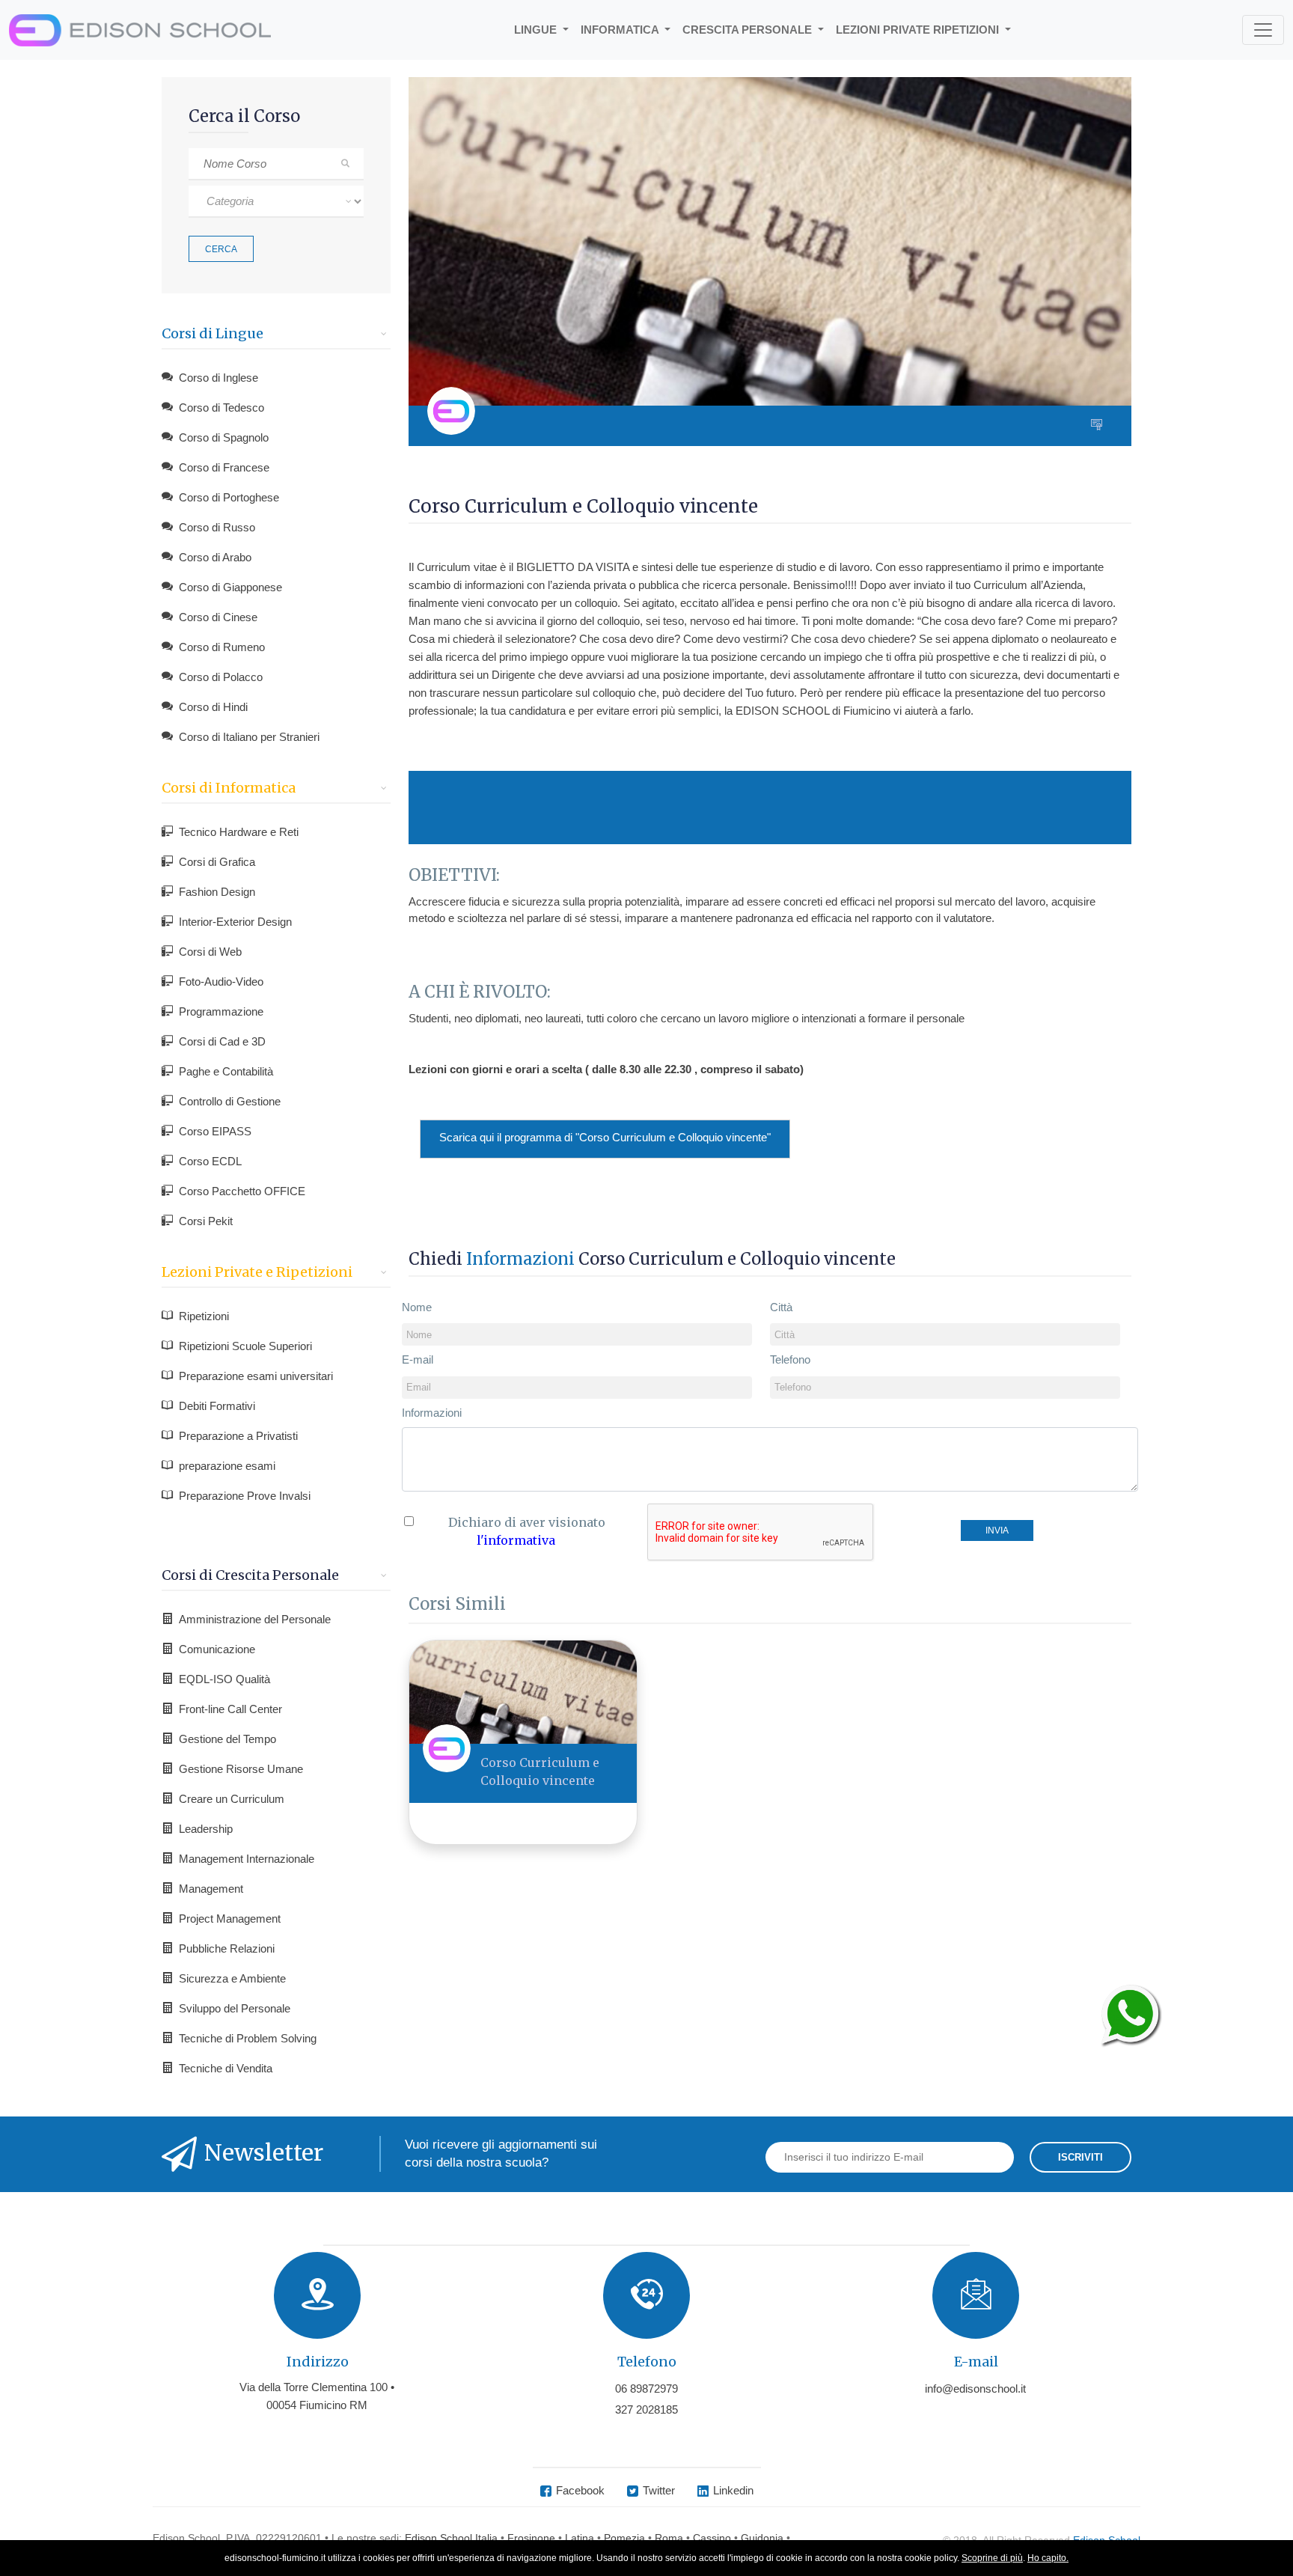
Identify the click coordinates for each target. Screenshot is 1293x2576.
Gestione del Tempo (227, 1739)
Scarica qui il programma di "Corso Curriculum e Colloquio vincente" (605, 1137)
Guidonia (762, 2538)
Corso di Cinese (218, 617)
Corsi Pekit (206, 1221)
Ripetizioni (204, 1316)
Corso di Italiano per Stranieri (249, 737)
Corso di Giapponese (230, 587)
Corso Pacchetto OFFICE (242, 1191)
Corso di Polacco (221, 677)
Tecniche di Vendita (226, 2068)
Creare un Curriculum (232, 1799)
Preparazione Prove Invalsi (245, 1496)
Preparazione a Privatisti (238, 1436)
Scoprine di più (992, 2558)
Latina (580, 2538)
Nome (417, 1307)
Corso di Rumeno (222, 647)
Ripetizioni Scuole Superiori (245, 1346)
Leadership (206, 1829)
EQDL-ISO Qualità (224, 1679)
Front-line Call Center (230, 1709)
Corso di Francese (224, 467)
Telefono (790, 1359)
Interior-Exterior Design (235, 922)
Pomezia (624, 2538)
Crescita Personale (749, 30)
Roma (669, 2538)
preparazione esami (227, 1466)
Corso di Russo (217, 527)
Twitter (659, 2490)
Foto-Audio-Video (221, 982)
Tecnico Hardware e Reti (239, 832)
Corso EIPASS (215, 1131)
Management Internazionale (247, 1859)
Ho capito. (1048, 2558)
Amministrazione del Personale (255, 1619)
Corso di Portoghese (229, 497)
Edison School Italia (451, 2538)
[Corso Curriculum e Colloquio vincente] (523, 1691)
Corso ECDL (210, 1161)
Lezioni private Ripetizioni (919, 30)
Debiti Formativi (217, 1406)
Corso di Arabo (215, 557)
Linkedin (733, 2490)
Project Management (230, 1919)
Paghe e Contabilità (226, 1071)
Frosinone (531, 2538)
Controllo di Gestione (230, 1101)
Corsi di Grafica (217, 862)
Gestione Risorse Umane (241, 1769)
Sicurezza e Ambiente (232, 1978)
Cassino (712, 2538)
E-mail (418, 1359)
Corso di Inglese (218, 378)
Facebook (580, 2490)
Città (781, 1307)
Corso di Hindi (213, 707)
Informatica (621, 30)
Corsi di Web (210, 952)
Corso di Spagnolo (224, 437)
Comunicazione (217, 1649)
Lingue (537, 30)
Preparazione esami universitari (256, 1376)
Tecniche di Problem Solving (248, 2038)
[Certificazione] (1100, 426)
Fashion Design (217, 892)
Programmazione (221, 1011)
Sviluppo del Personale (235, 2008)
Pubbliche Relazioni (227, 1948)
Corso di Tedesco (221, 408)
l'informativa (516, 1540)
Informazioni (432, 1413)
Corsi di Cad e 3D (222, 1041)
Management (211, 1889)
